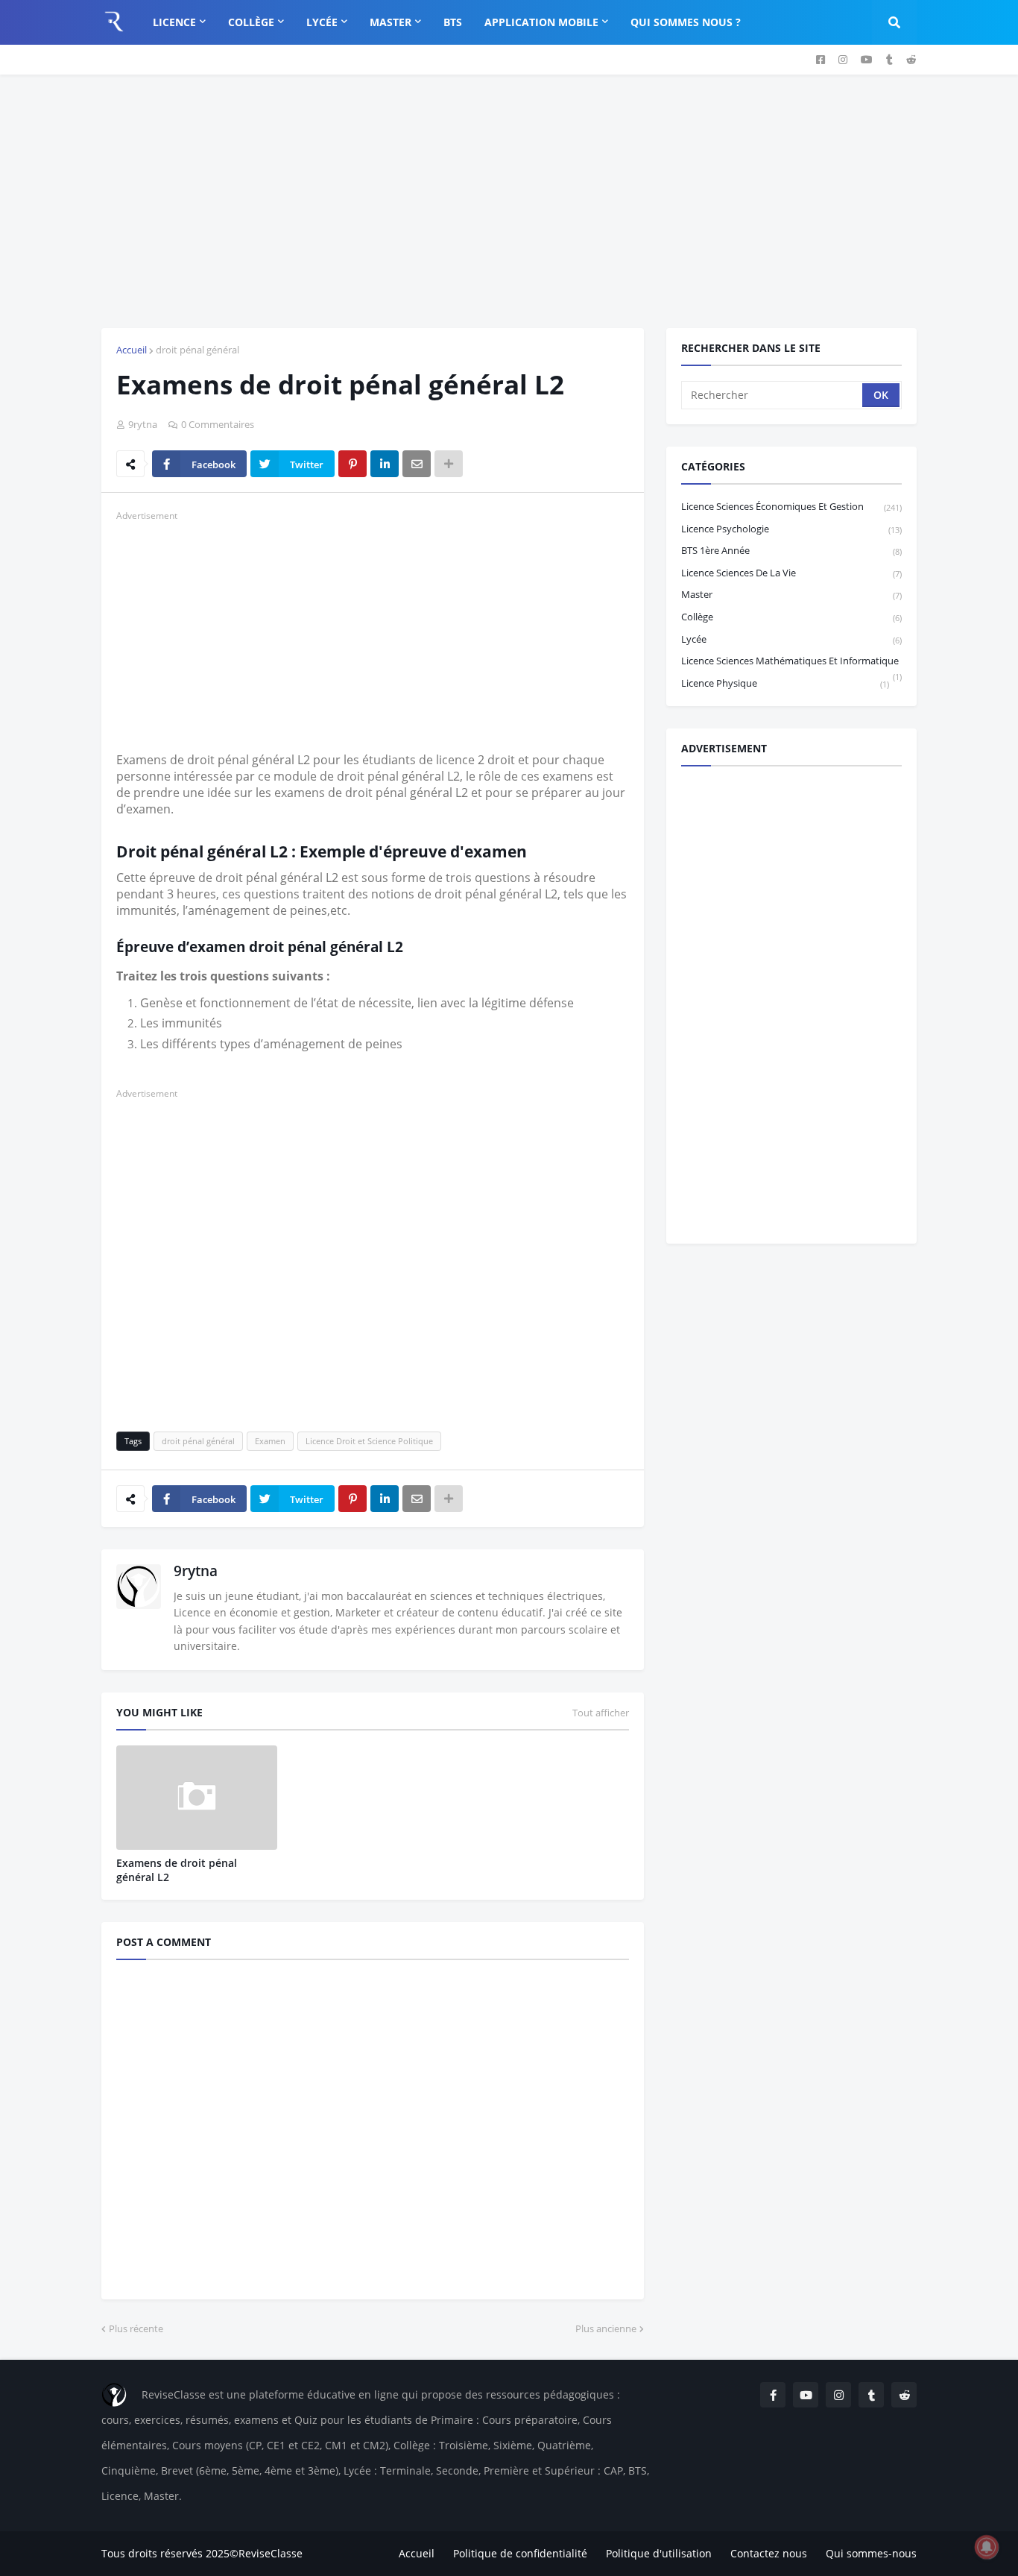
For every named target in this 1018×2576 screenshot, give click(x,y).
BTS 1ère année (791, 550)
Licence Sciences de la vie (791, 573)
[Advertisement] (509, 201)
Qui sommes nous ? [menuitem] (686, 22)
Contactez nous (769, 2553)
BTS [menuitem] (453, 22)
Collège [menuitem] (251, 22)
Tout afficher (601, 1713)
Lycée (791, 639)
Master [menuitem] (391, 22)
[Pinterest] (352, 464)
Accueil (132, 350)
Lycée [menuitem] (322, 22)
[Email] (417, 464)
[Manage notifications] (987, 2547)
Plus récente (136, 2328)
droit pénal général (197, 350)
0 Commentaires (218, 424)
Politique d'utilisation (659, 2553)
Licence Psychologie (791, 529)
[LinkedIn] (385, 464)
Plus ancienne (606, 2328)
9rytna (196, 1571)
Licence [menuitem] (174, 22)
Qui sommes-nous (871, 2553)
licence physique (785, 683)
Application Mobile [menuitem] (541, 22)
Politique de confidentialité (520, 2553)
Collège (791, 617)
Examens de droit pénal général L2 (177, 1870)
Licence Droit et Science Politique (369, 1441)
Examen (270, 1441)
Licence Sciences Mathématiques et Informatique (791, 663)
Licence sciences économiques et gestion (791, 506)
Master (791, 594)
